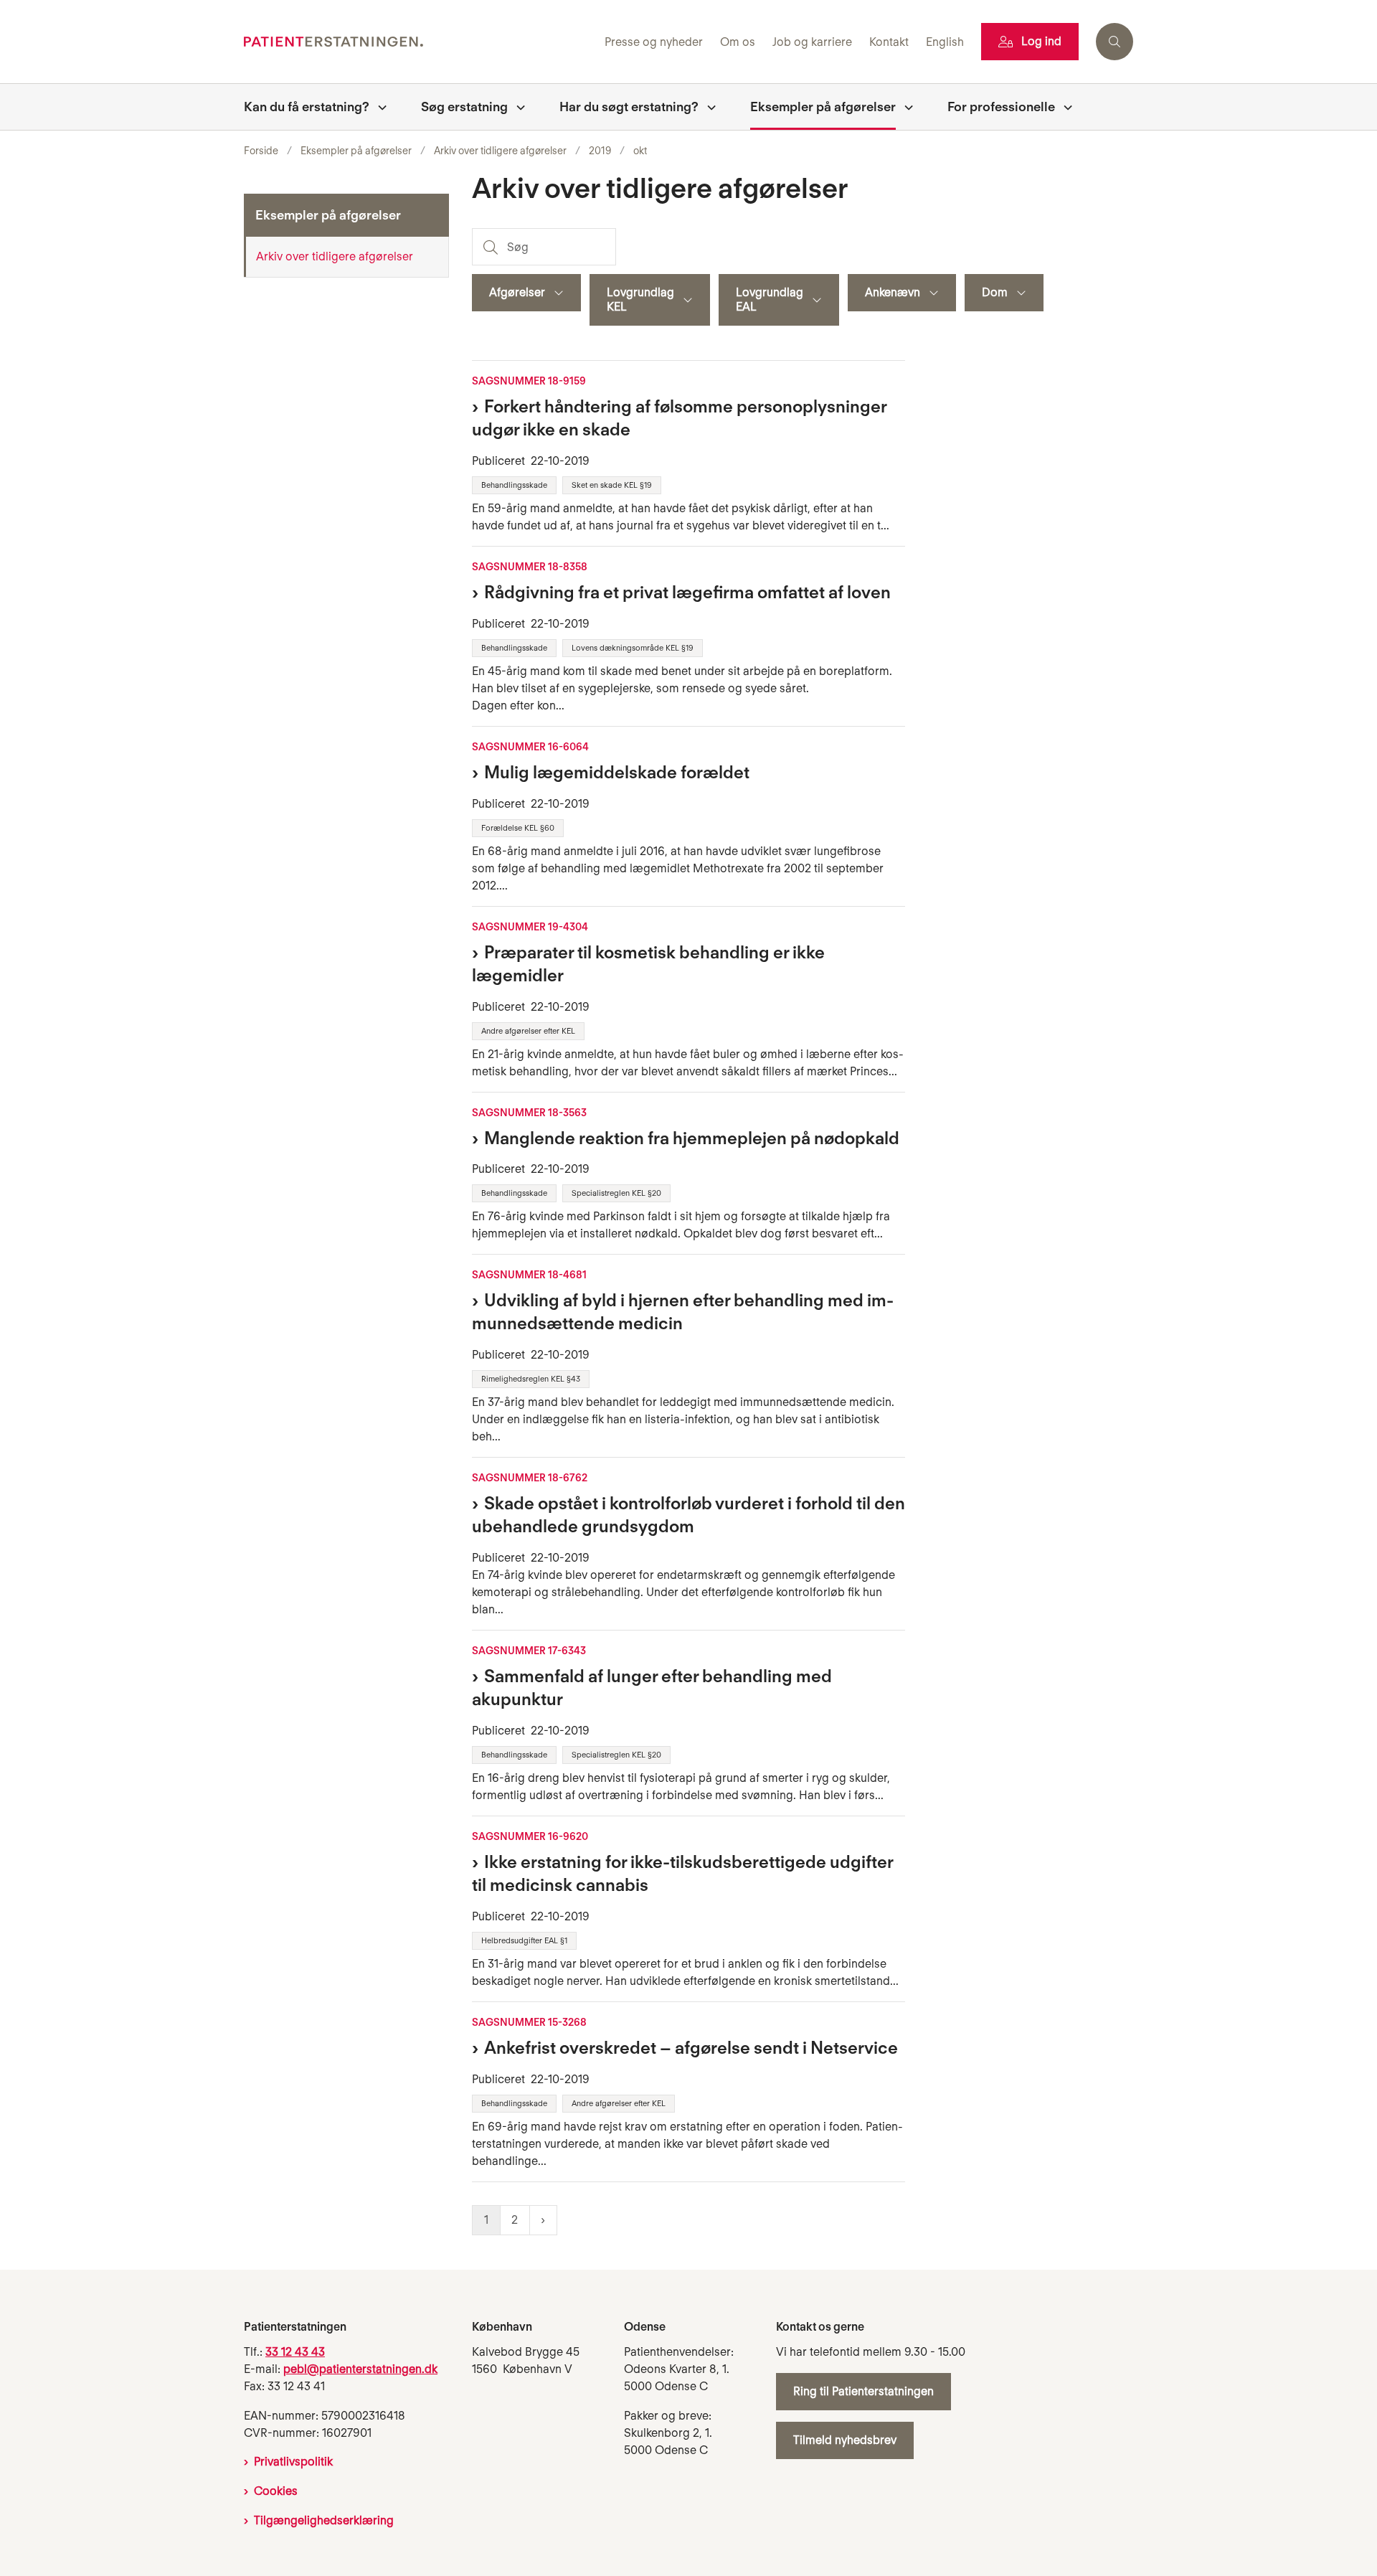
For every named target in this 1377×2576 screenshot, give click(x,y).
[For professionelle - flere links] (1064, 107)
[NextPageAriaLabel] (543, 2220)
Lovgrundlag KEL (640, 299)
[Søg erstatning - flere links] (516, 107)
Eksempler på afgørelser (823, 107)
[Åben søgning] (1115, 42)
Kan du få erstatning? (307, 107)
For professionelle (1001, 107)
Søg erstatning (464, 107)
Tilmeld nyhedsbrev (845, 2440)
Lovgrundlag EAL (770, 299)
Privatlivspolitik (293, 2462)
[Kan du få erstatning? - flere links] (378, 107)
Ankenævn (893, 292)
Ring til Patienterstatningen (863, 2391)
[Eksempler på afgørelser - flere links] (904, 107)
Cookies (276, 2491)
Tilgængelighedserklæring (324, 2520)
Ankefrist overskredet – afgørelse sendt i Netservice (691, 2048)
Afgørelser (517, 292)
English (945, 43)
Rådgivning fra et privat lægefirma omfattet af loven (687, 592)
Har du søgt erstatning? (629, 107)
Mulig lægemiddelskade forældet (617, 772)
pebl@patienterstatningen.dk (360, 2369)
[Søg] (489, 247)
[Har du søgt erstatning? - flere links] (707, 107)
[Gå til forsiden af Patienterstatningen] (420, 42)
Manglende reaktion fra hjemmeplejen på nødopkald (692, 1138)
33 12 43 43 (295, 2352)
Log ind (1041, 41)
